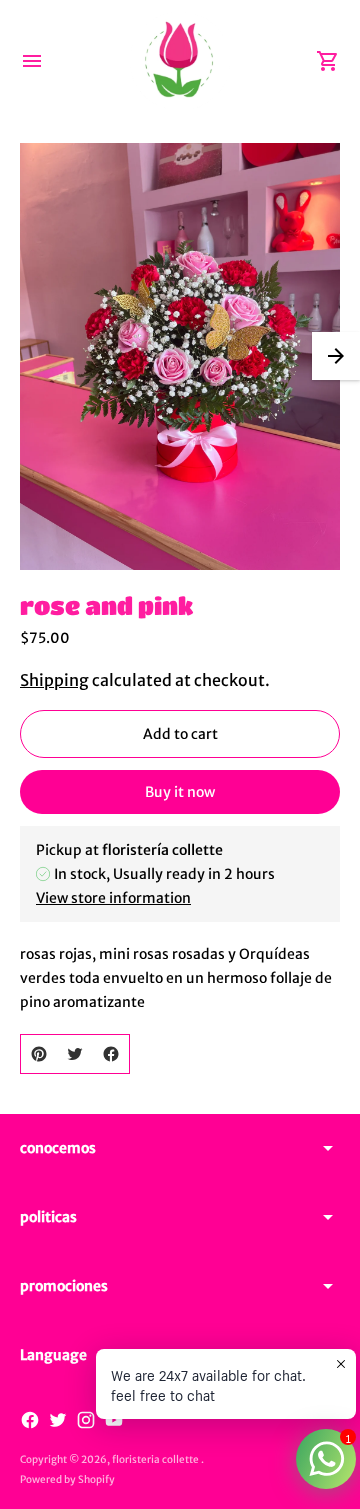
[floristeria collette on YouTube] (114, 1420)
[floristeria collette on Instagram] (86, 1420)
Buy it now (180, 792)
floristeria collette (156, 1459)
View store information (113, 898)
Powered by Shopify (67, 1479)
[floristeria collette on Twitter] (58, 1420)
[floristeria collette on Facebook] (30, 1420)
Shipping (54, 680)
